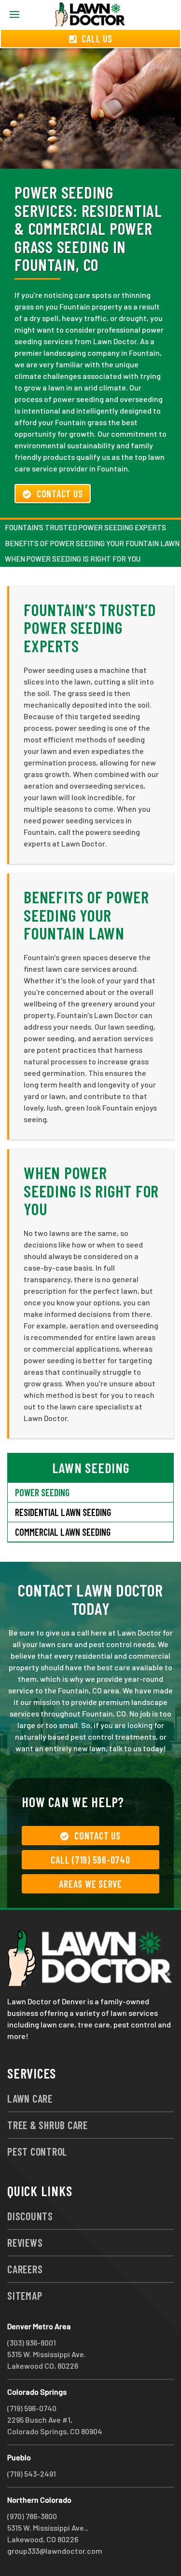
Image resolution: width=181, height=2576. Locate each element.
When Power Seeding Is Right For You (73, 559)
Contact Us (60, 494)
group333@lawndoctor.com (55, 2551)
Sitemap (25, 2295)
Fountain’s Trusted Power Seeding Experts (85, 527)
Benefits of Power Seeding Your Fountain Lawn (86, 915)
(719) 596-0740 (32, 2408)
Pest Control (37, 2151)
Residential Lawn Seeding (63, 1512)
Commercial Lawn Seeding (63, 1532)
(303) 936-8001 (32, 2342)
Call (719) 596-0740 (90, 1860)
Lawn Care (30, 2098)
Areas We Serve (90, 1884)
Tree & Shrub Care (48, 2125)
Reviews (25, 2242)
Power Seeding (42, 1492)
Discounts (30, 2216)
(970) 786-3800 (32, 2516)
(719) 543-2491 (32, 2474)
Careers (25, 2269)
